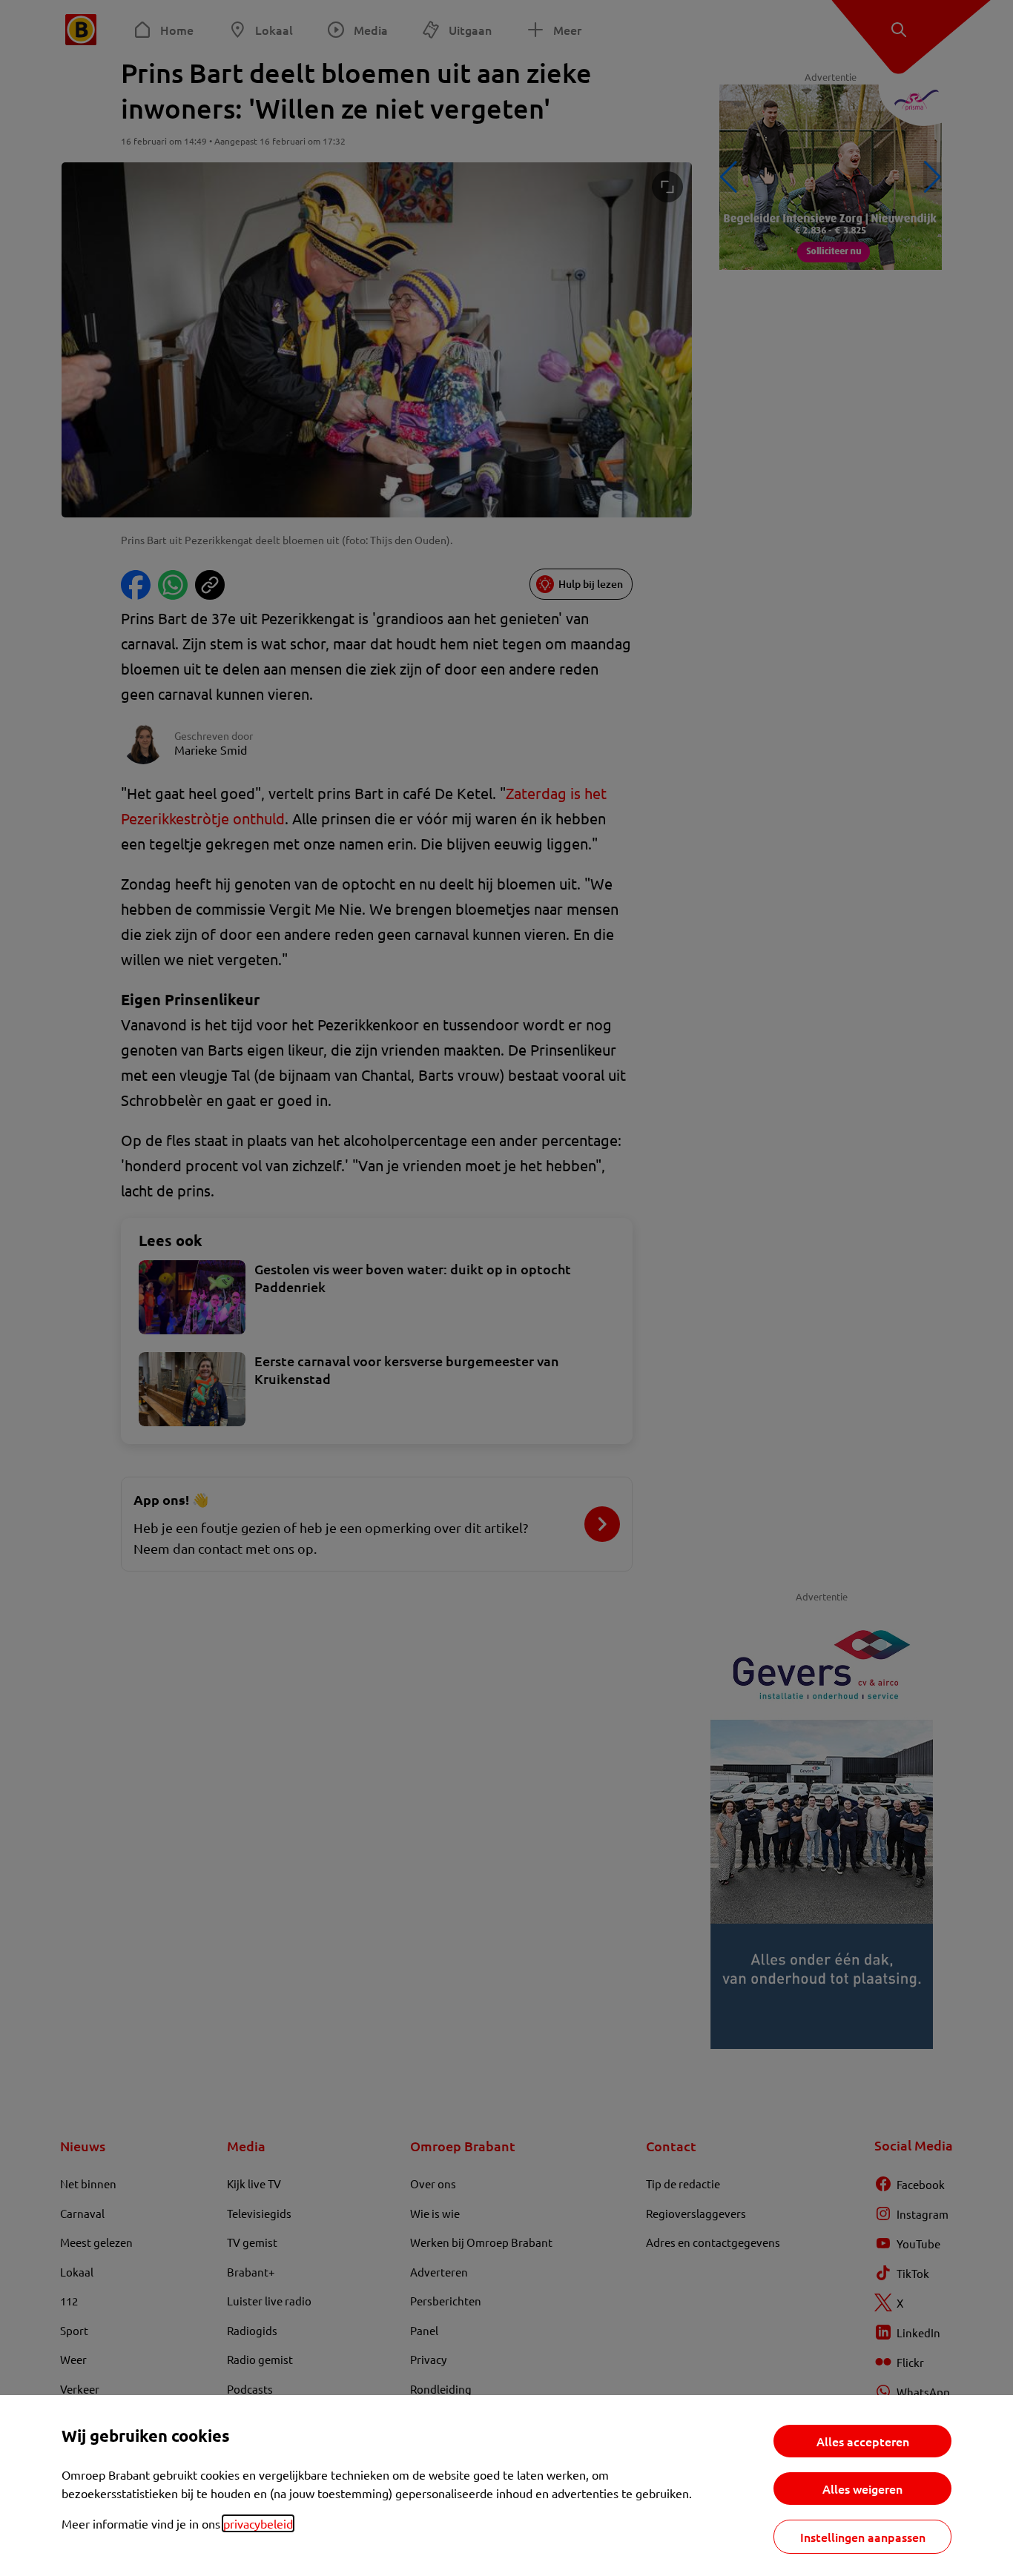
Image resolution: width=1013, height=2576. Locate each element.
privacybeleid (258, 2523)
